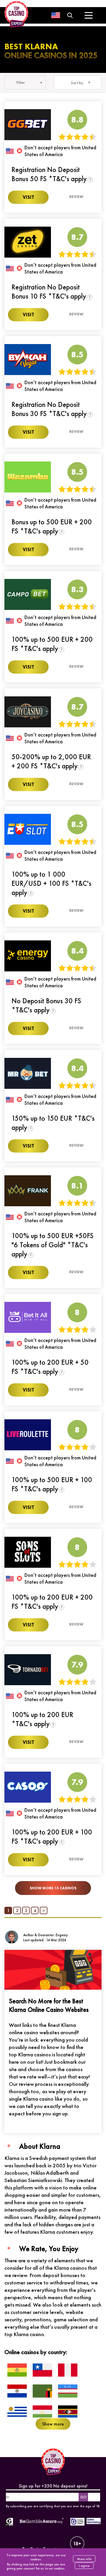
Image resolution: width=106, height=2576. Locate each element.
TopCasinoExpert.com (44, 2549)
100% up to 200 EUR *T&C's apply (42, 1719)
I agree (84, 2566)
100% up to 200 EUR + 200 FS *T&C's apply (52, 1602)
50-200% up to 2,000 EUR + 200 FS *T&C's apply (51, 761)
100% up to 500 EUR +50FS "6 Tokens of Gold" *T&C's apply (53, 1245)
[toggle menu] (88, 15)
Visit (28, 197)
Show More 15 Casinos (53, 1888)
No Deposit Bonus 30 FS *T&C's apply (46, 1005)
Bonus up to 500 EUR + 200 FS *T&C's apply (52, 526)
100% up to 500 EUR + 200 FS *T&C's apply (52, 644)
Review (76, 197)
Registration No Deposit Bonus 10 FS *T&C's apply (49, 292)
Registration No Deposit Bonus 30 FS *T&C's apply (49, 409)
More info (84, 2559)
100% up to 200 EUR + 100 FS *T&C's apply (52, 1837)
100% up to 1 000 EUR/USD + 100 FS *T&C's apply (51, 883)
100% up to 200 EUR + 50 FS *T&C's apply (50, 1367)
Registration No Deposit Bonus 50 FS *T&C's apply (49, 174)
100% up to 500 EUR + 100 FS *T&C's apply (52, 1484)
